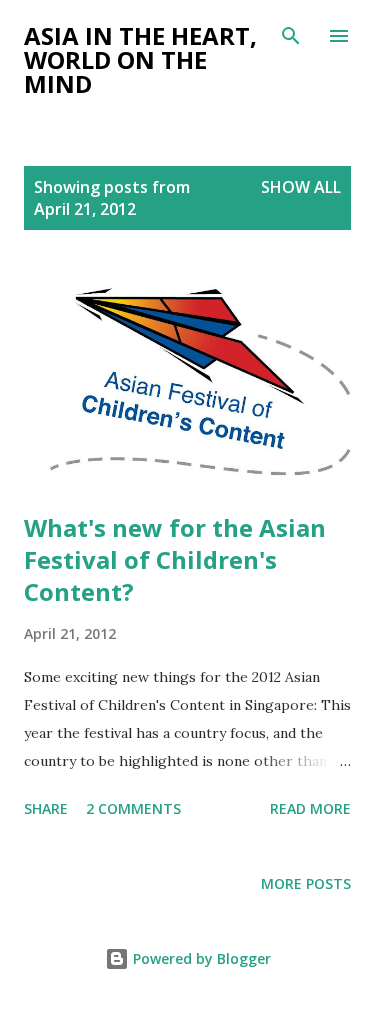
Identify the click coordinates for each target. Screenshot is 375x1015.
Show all (301, 187)
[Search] (291, 36)
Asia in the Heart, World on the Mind (140, 59)
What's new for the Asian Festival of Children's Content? (175, 559)
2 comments (133, 808)
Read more (310, 808)
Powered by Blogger (200, 958)
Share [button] (46, 808)
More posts (306, 883)
